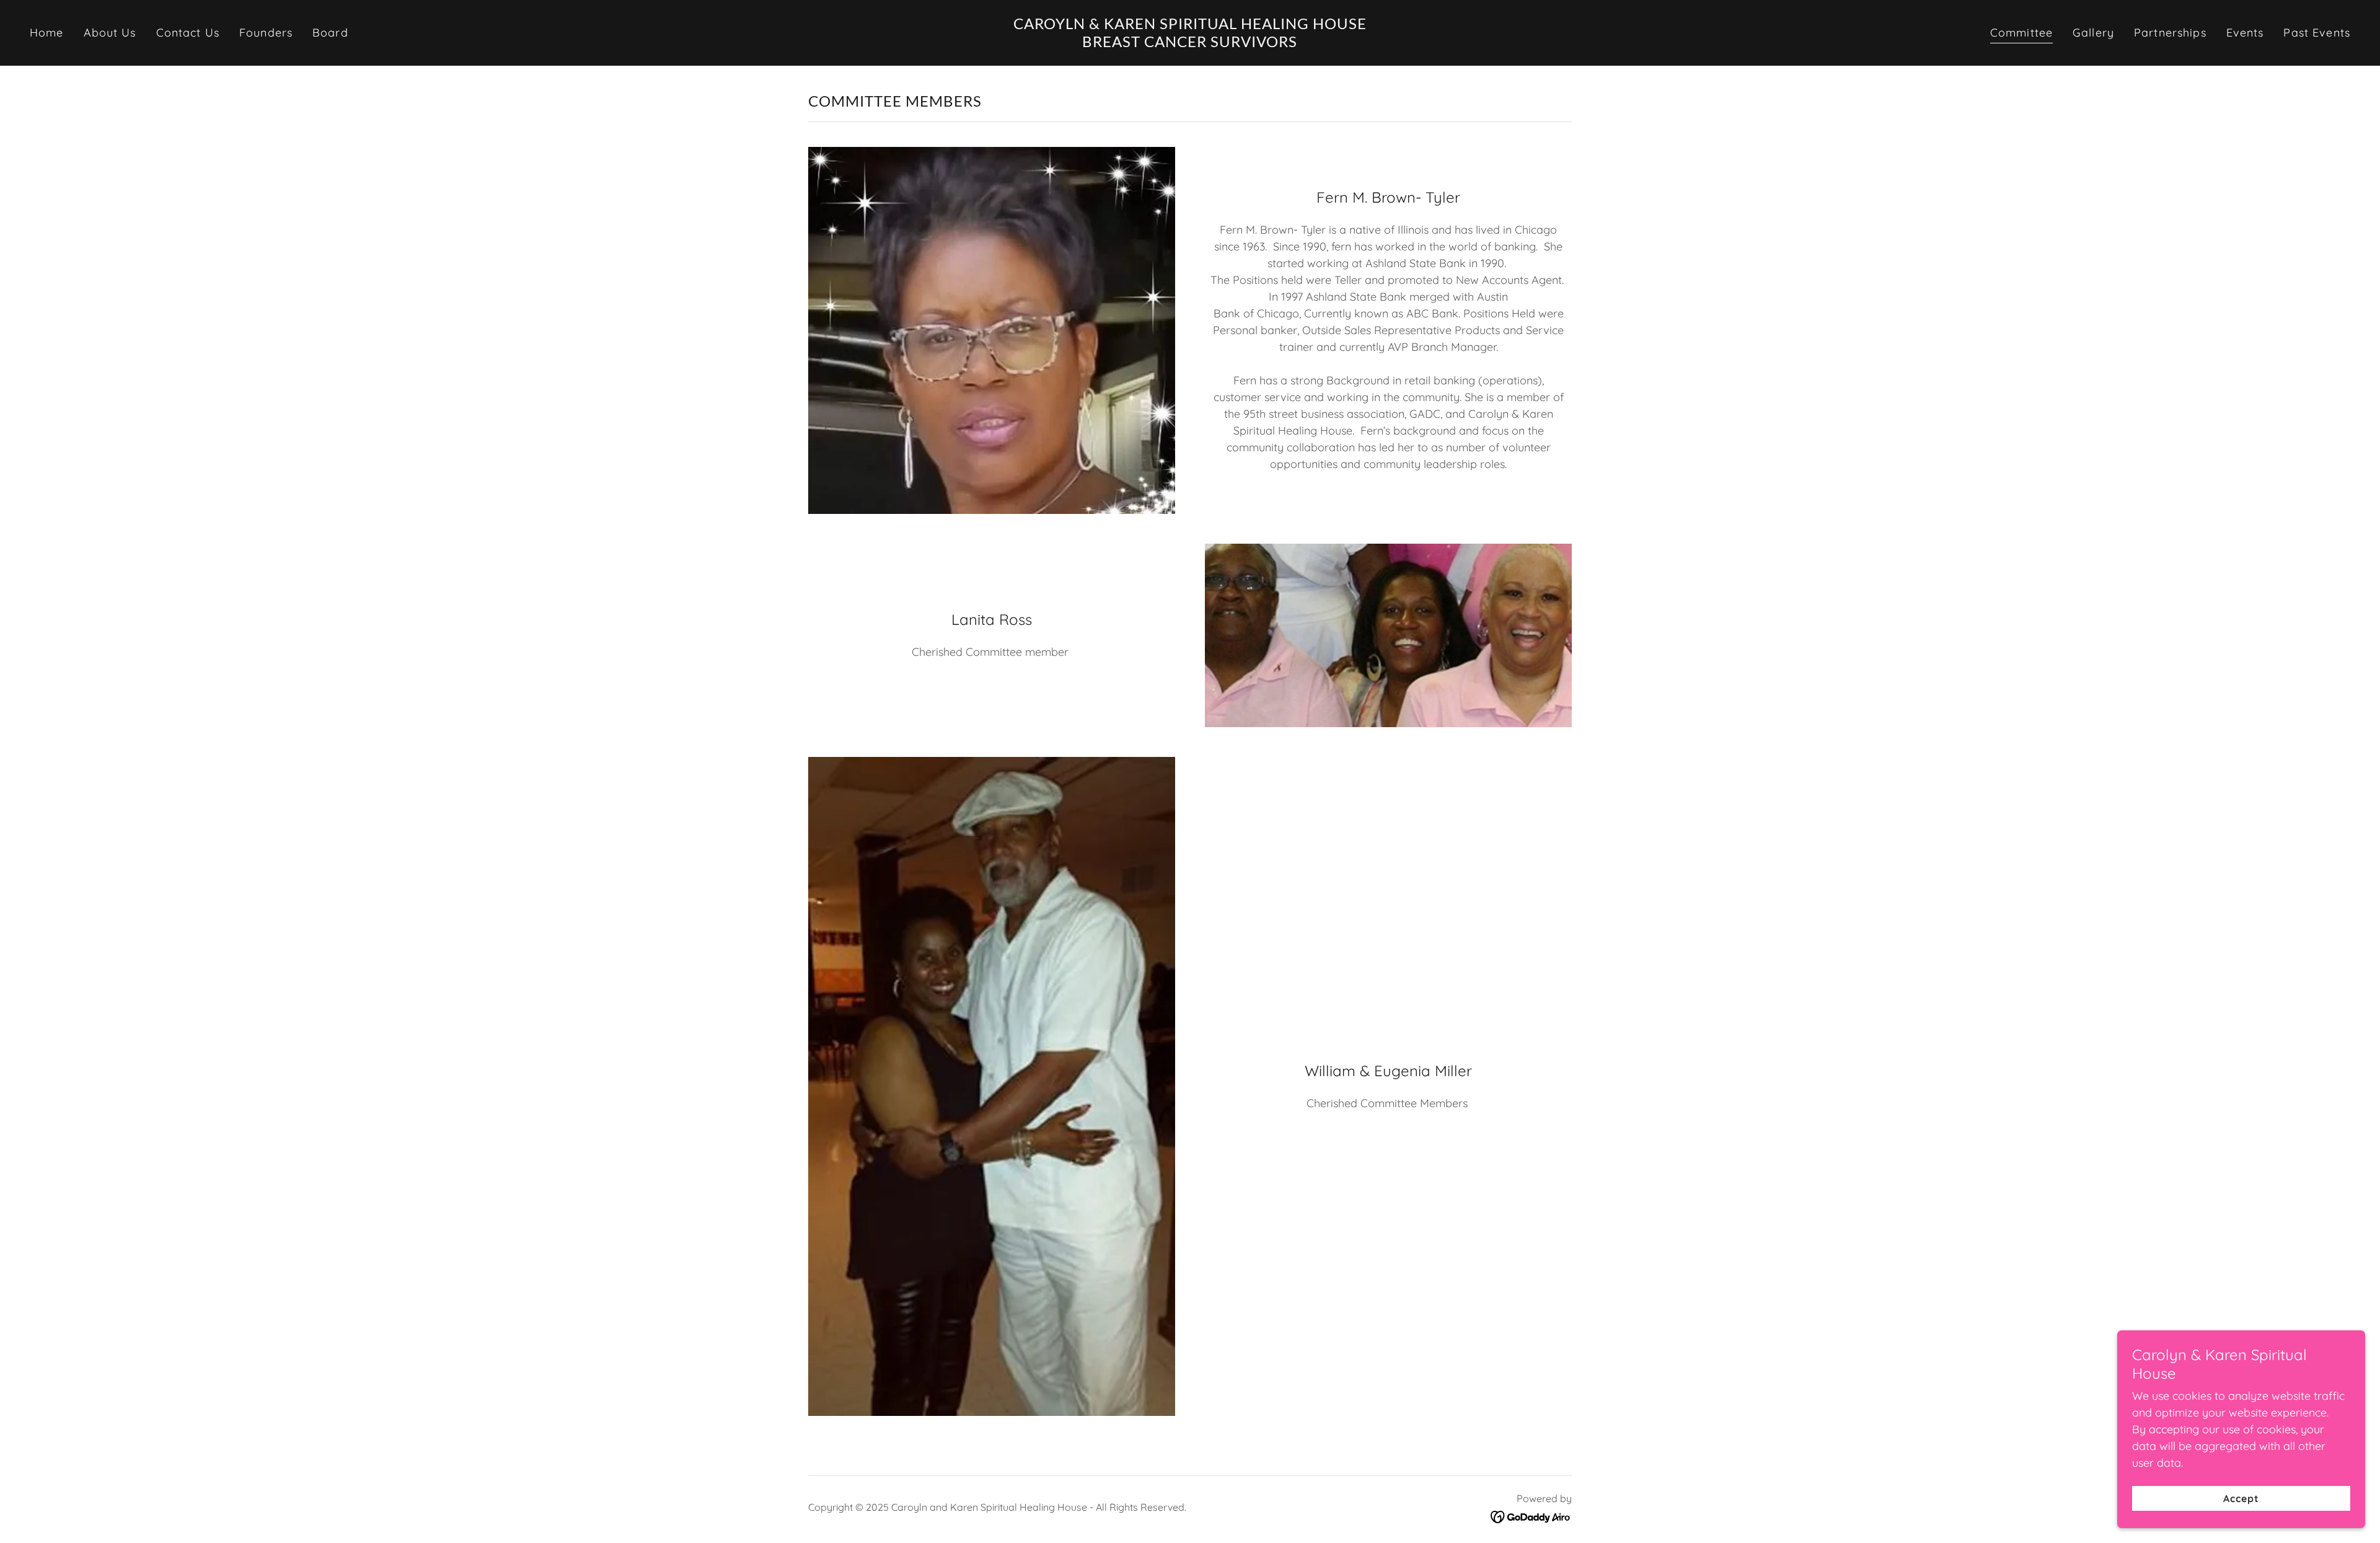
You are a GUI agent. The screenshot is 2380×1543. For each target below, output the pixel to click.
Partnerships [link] (2170, 33)
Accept (2241, 1498)
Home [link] (47, 33)
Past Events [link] (2316, 33)
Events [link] (2245, 33)
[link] (1190, 43)
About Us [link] (110, 33)
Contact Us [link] (188, 33)
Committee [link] (2021, 33)
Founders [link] (266, 33)
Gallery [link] (2093, 33)
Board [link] (330, 33)
